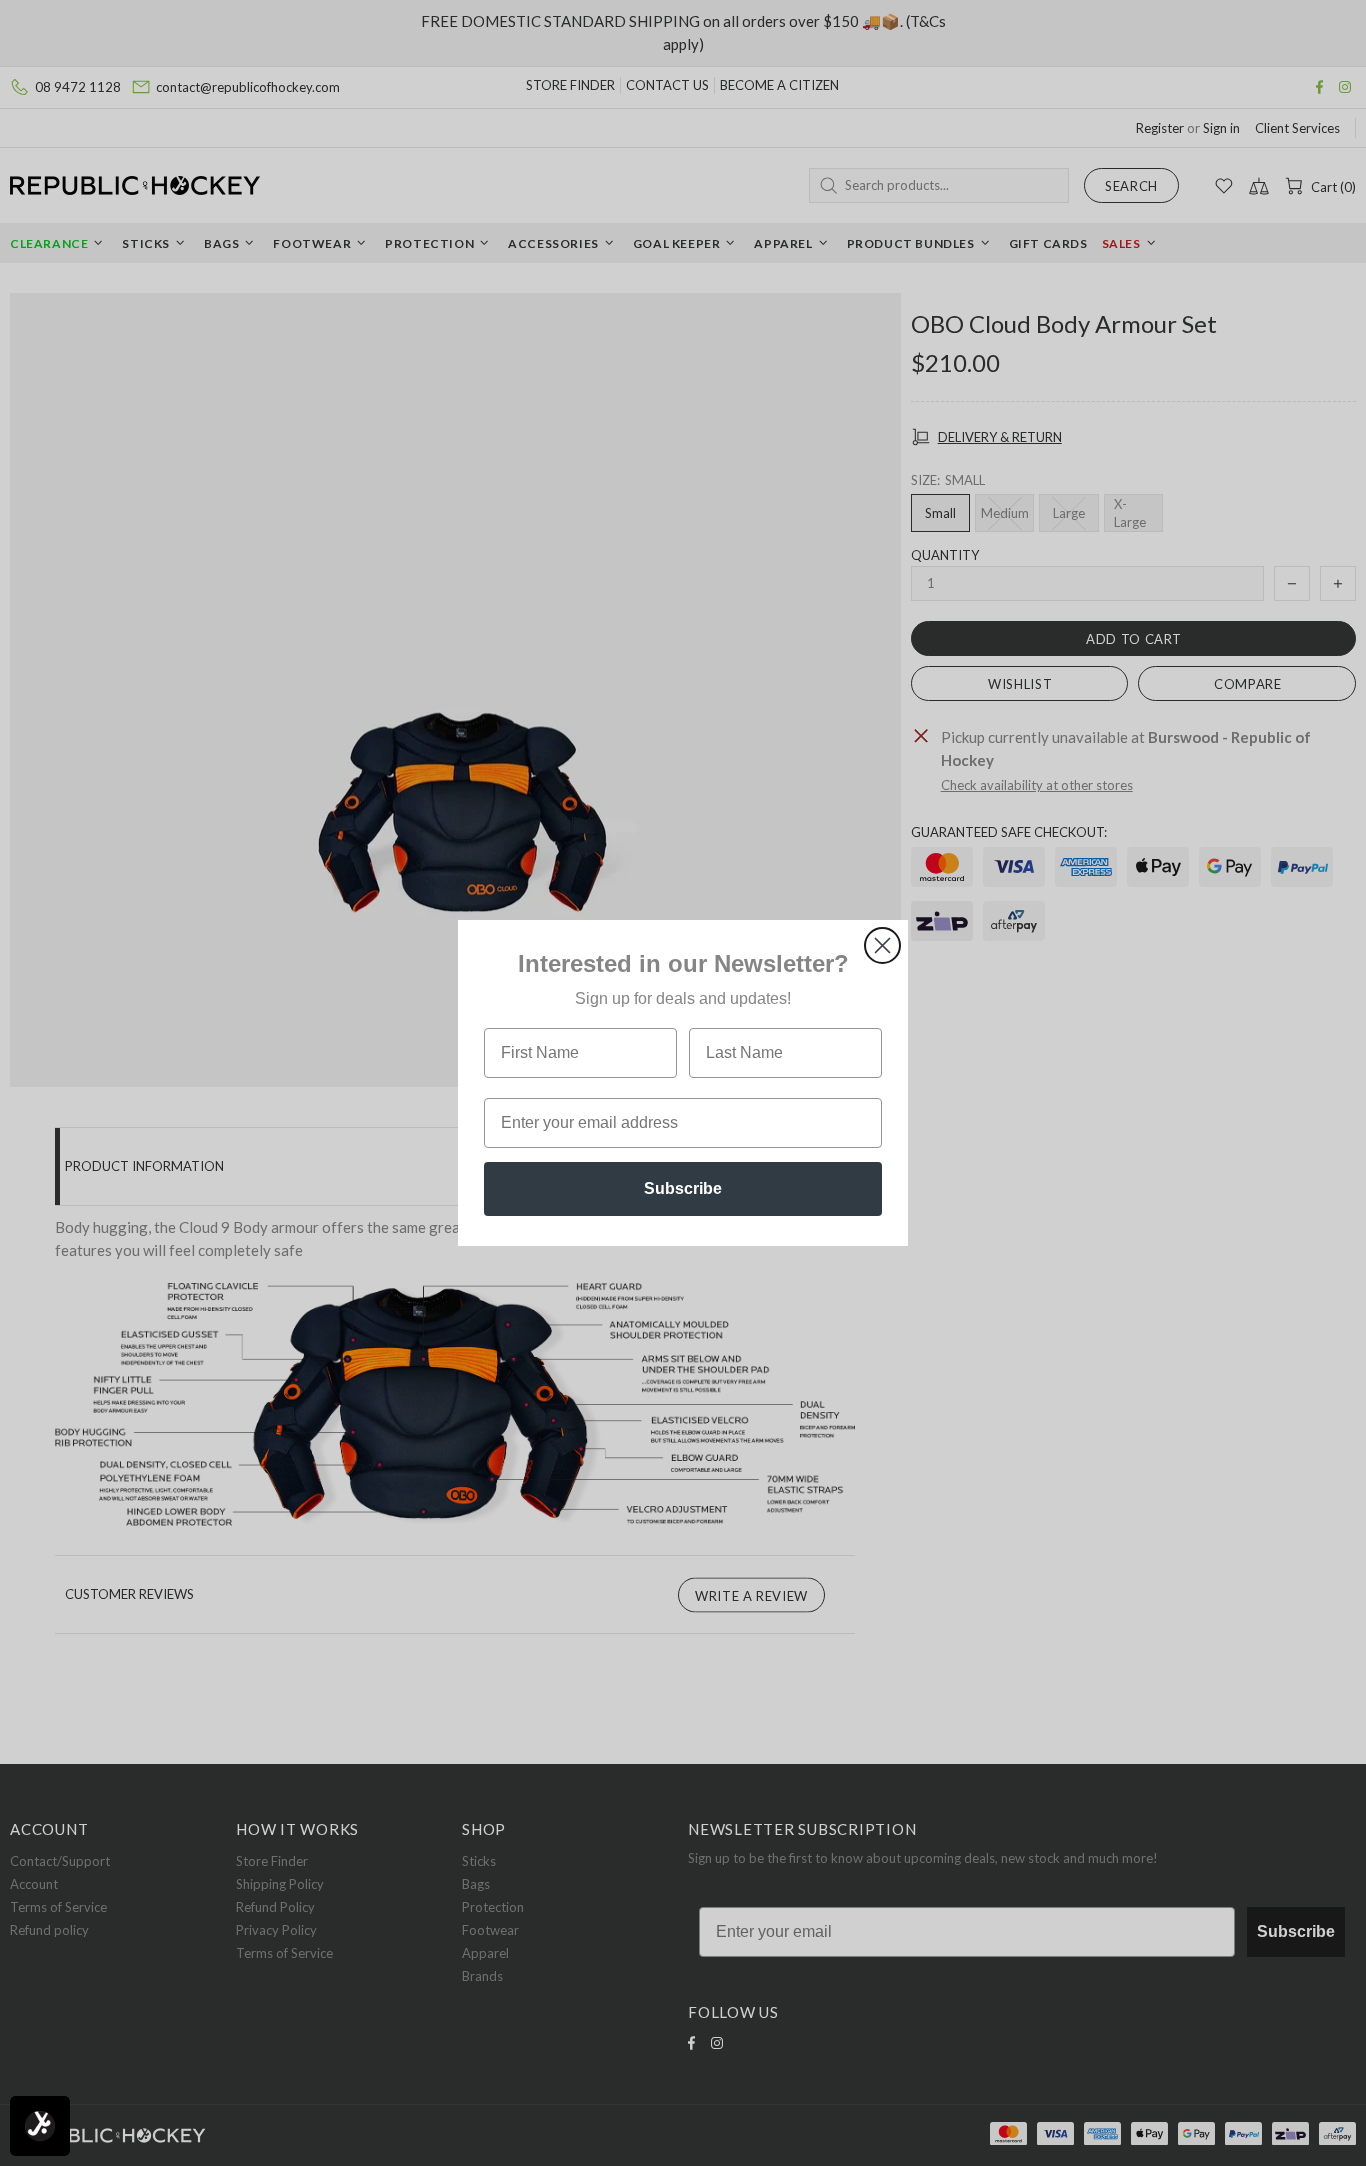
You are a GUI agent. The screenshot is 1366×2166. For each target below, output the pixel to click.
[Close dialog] (882, 945)
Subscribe (683, 1188)
